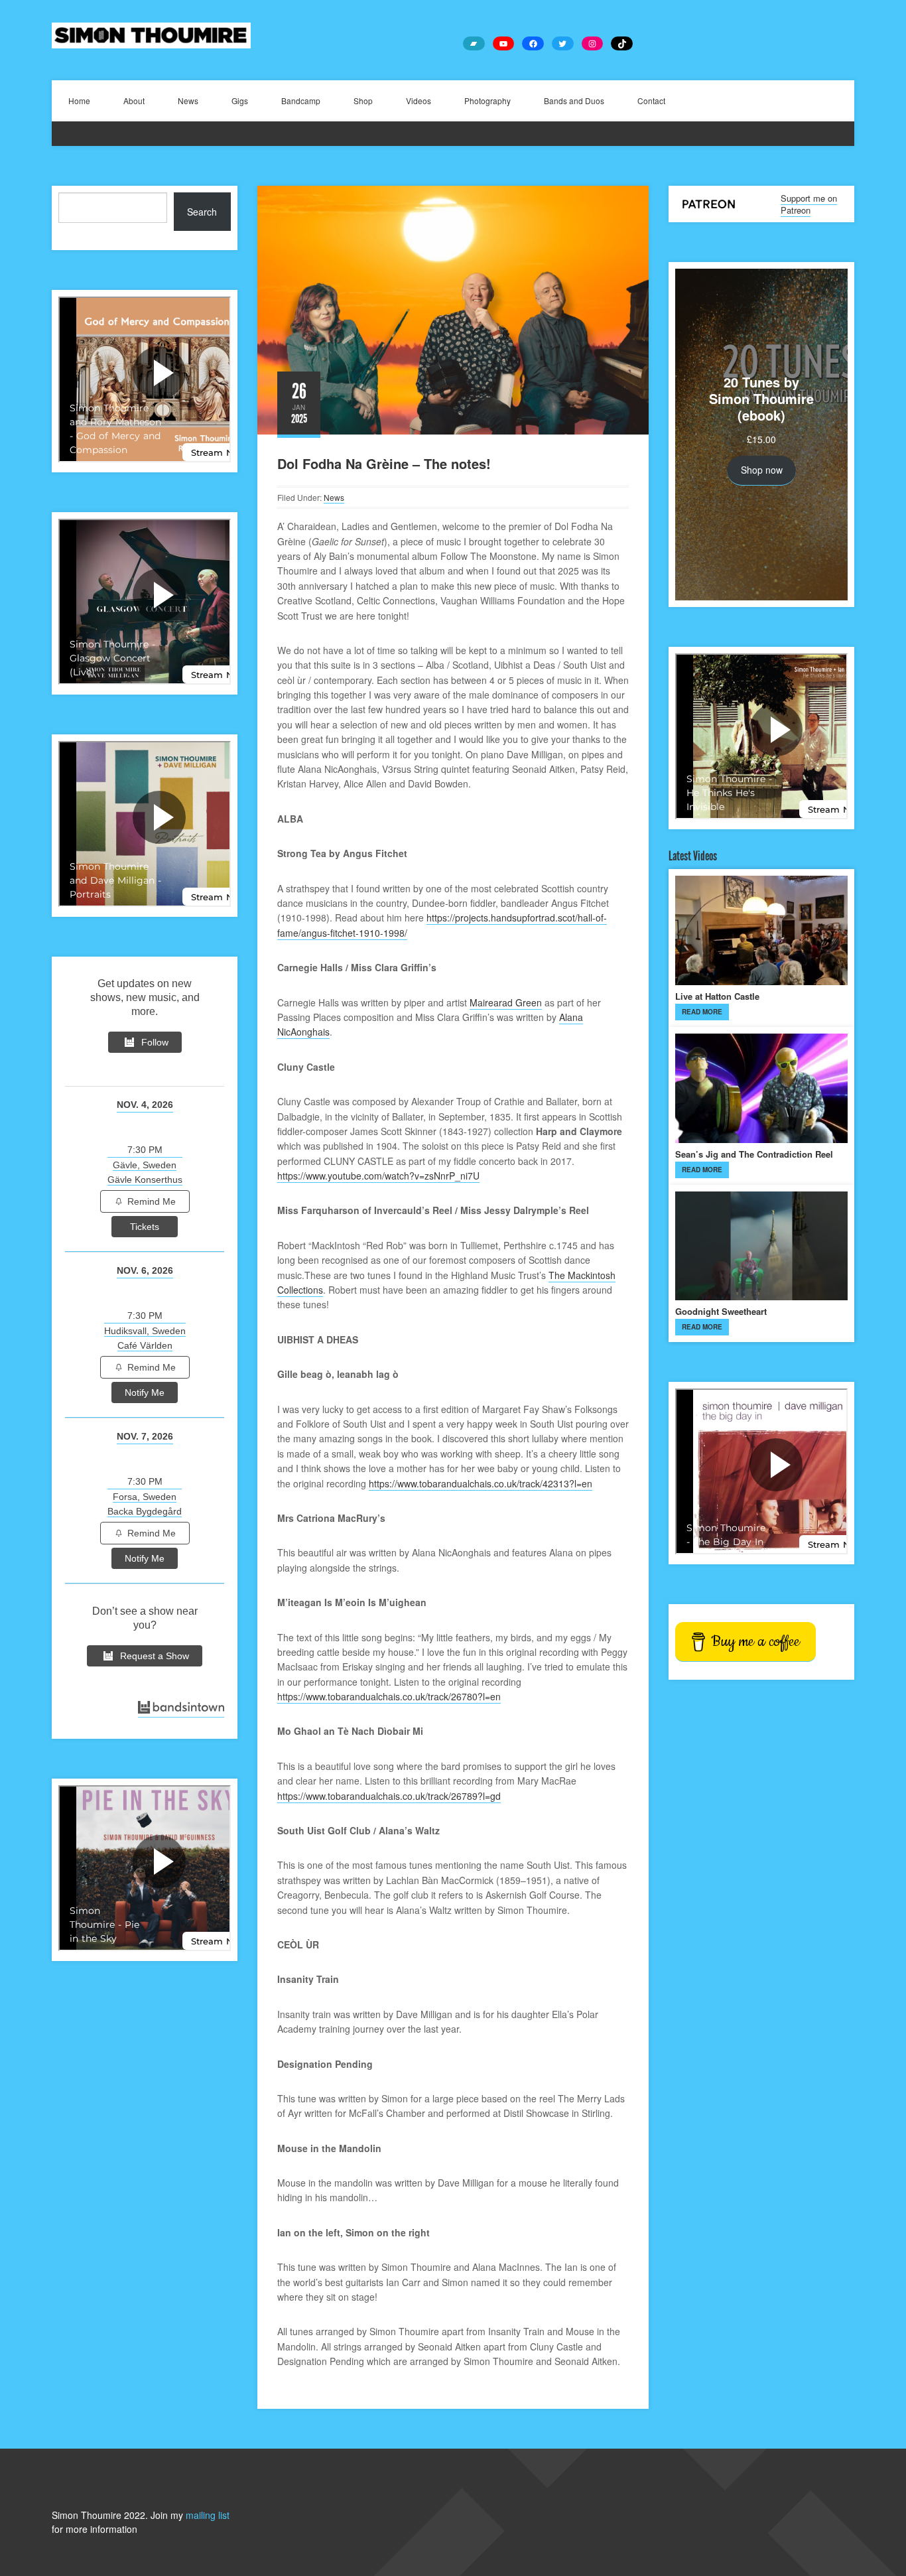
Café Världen (145, 1345)
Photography (487, 101)
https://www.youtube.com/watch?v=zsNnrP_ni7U (378, 1176)
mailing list (208, 2515)
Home (79, 101)
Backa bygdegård (145, 1511)
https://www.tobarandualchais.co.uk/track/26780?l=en (389, 1696)
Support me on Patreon (809, 204)
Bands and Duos (574, 101)
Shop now (762, 470)
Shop (363, 101)
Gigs (240, 101)
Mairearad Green (506, 1002)
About (134, 101)
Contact (651, 101)
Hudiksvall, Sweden (145, 1331)
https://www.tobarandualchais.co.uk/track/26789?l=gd (389, 1796)
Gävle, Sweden (145, 1165)
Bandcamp (301, 101)
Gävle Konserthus (145, 1180)
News (188, 101)
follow (155, 1042)
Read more (702, 1012)
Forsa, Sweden (145, 1497)
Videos (419, 101)
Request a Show (155, 1656)
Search (202, 212)
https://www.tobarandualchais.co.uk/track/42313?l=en (481, 1483)
